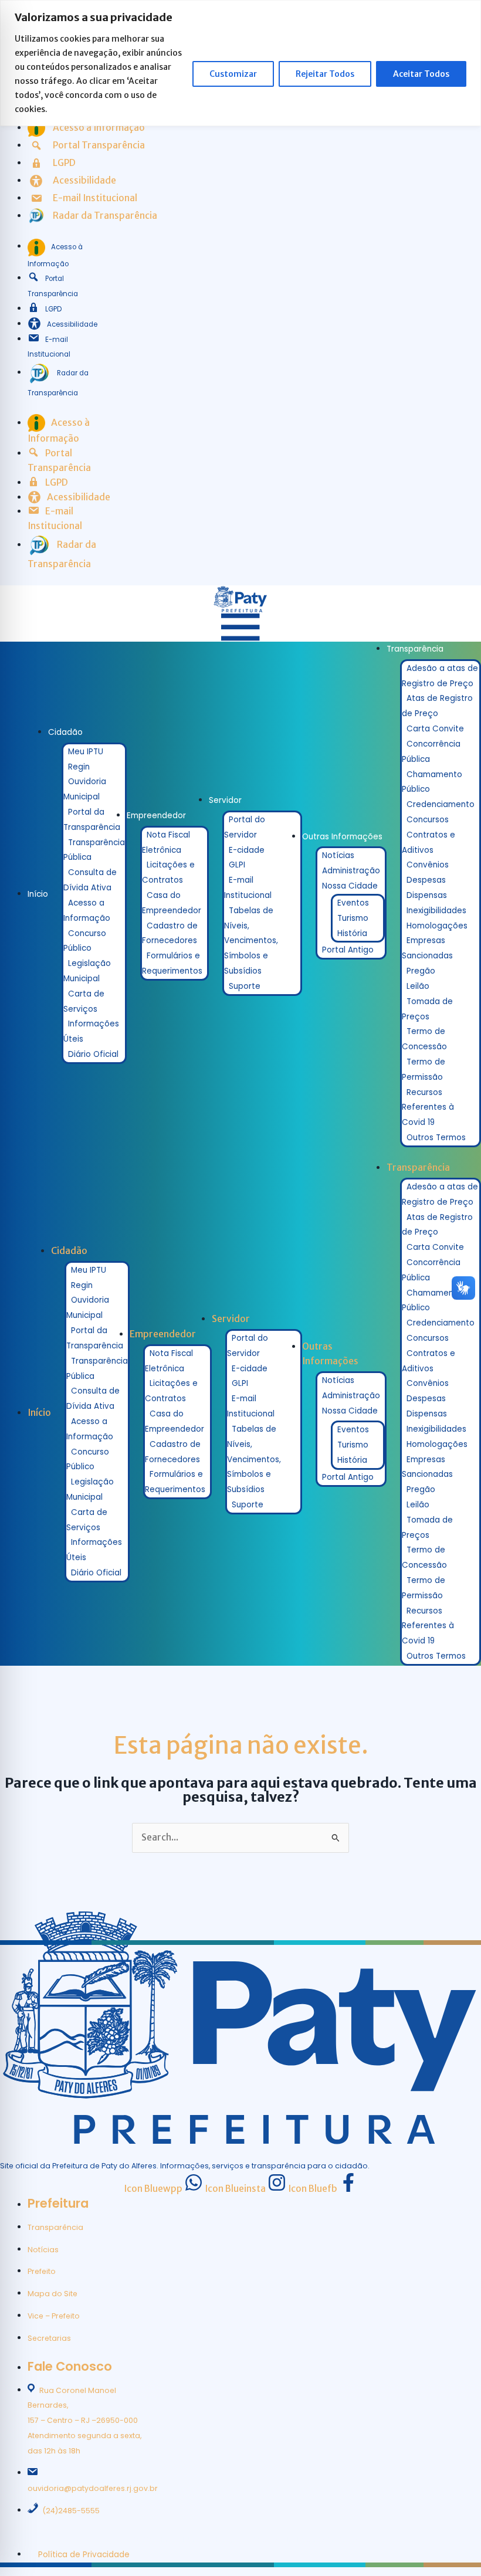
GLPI (237, 865)
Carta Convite (435, 729)
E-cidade (247, 850)
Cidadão (65, 732)
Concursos (428, 820)
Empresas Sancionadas (427, 948)
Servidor (225, 800)
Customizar (233, 74)
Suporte (245, 986)
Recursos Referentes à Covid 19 (428, 1108)
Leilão (418, 986)
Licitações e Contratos (168, 872)
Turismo (353, 918)
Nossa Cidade (350, 886)
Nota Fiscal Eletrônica (166, 843)
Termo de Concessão (424, 1039)
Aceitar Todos (421, 74)
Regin (79, 767)
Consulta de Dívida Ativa (90, 880)
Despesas (426, 880)
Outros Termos (436, 1138)
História (352, 933)
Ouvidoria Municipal (85, 789)
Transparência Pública (94, 850)
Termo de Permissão (424, 1070)
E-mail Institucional (248, 888)
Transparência (415, 649)
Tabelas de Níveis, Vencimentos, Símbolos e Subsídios (251, 941)
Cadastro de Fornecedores (170, 933)
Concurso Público (85, 941)
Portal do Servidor (245, 827)
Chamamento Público (432, 782)
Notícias (338, 855)
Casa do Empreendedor (172, 903)
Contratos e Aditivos (429, 843)
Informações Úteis (91, 1031)
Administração (351, 871)
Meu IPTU (86, 752)
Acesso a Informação (87, 911)
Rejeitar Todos (325, 74)
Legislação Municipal (87, 971)
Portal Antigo (348, 950)
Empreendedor (156, 816)
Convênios (428, 865)
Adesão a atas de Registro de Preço (440, 676)
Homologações (437, 926)
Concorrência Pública (431, 752)
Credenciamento (441, 804)
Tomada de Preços (427, 1009)
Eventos (353, 903)
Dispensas (427, 895)
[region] (240, 63)
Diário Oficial (93, 1054)
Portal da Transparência (92, 820)
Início (38, 894)
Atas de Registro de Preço (437, 706)
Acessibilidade (72, 324)
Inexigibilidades (436, 911)
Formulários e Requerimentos (172, 963)
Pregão (421, 971)
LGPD (53, 309)
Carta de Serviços (84, 1001)
